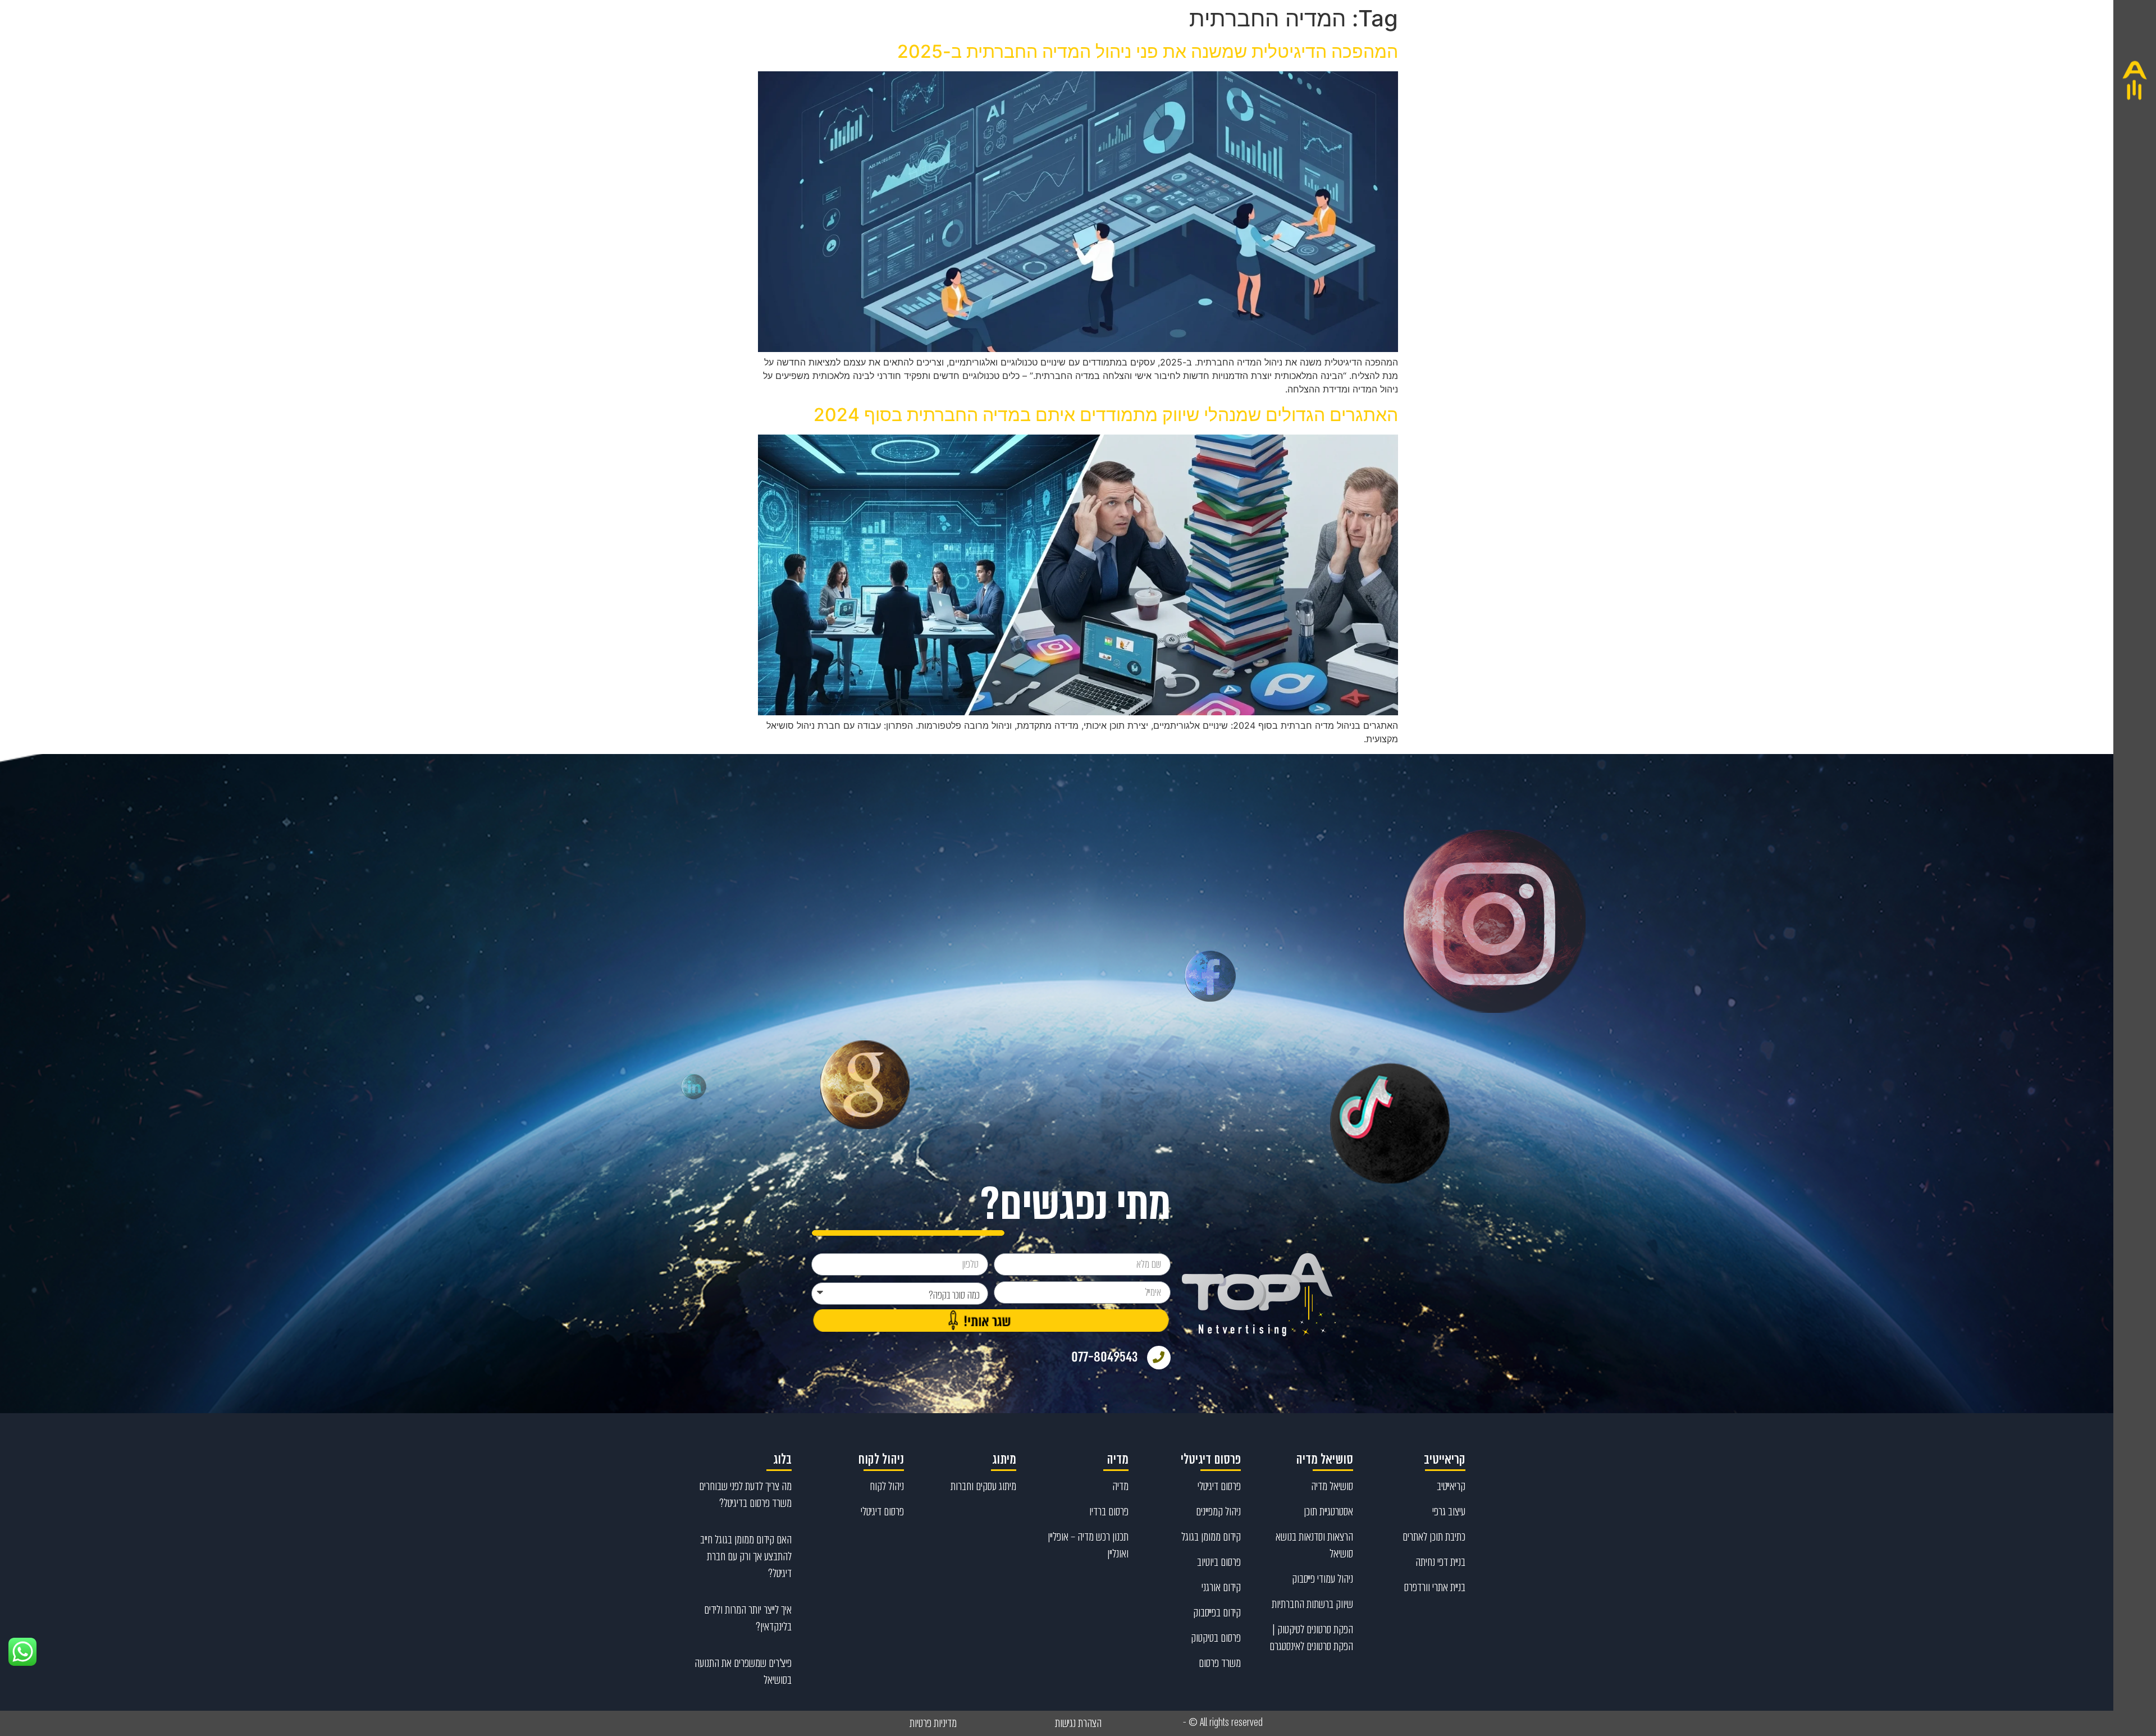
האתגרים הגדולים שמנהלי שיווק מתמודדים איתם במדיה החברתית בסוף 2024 (1106, 415)
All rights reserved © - (1223, 1723)
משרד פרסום (1220, 1663)
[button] (2135, 868)
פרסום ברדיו (1109, 1511)
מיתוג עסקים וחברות (983, 1486)
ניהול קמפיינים (1218, 1511)
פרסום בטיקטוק (1216, 1638)
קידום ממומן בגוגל (1211, 1537)
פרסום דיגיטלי (1219, 1486)
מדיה (1120, 1486)
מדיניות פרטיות (933, 1723)
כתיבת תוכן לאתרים (1434, 1537)
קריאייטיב (1451, 1486)
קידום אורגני (1221, 1587)
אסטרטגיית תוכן (1328, 1511)
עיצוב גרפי (1449, 1511)
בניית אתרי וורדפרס (1435, 1587)
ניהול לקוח (887, 1486)
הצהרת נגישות (1078, 1723)
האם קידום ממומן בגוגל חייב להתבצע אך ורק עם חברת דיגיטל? (746, 1556)
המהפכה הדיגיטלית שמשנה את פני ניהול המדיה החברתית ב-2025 (1148, 51)
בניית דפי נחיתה (1440, 1562)
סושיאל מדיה (1332, 1486)
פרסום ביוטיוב (1219, 1562)
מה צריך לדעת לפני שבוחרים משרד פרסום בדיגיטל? (745, 1495)
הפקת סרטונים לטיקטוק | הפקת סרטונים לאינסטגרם (1311, 1638)
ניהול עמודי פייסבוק (1323, 1579)
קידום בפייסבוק (1217, 1612)
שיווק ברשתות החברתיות (1312, 1604)
